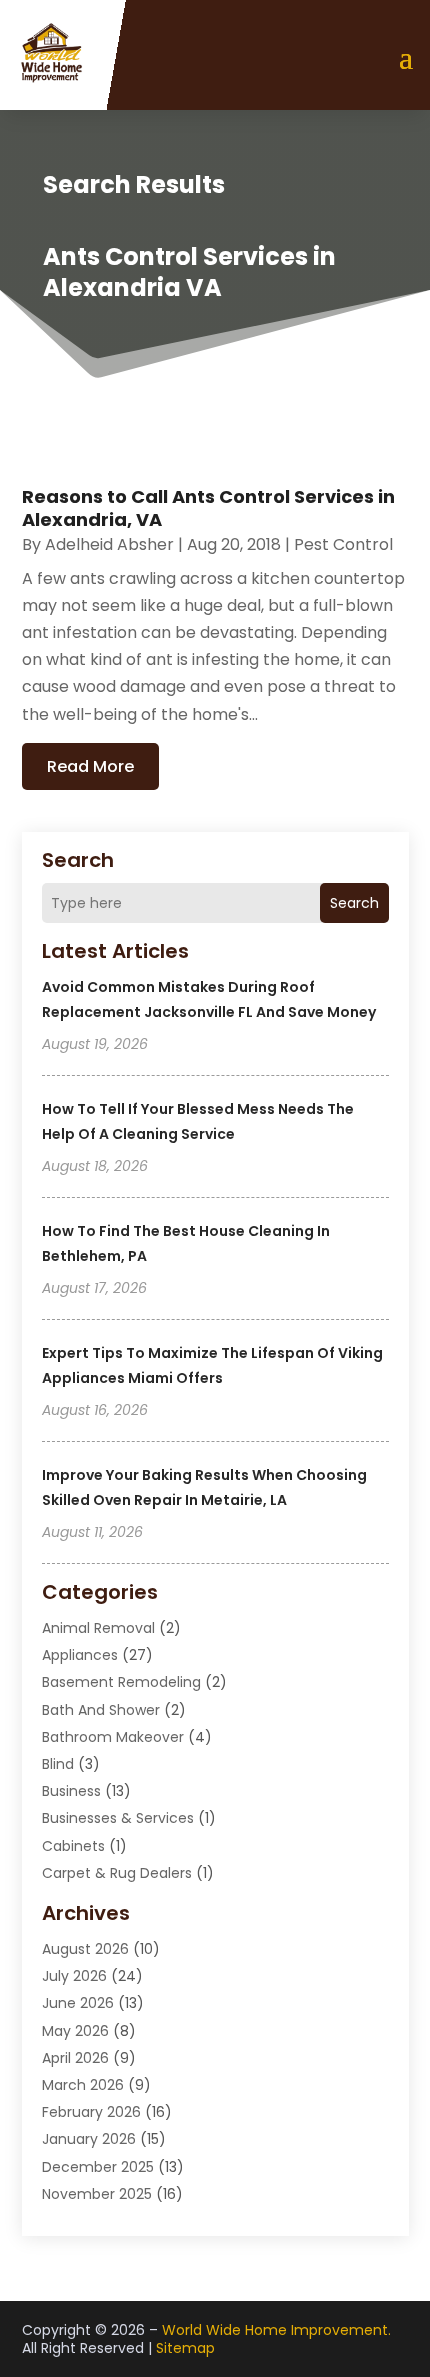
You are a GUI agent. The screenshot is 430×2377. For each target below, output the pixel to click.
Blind (58, 1764)
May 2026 (75, 2031)
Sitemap (185, 2348)
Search (354, 903)
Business (71, 1791)
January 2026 (89, 2139)
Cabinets (73, 1846)
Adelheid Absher (109, 544)
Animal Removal (98, 1628)
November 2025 (97, 2194)
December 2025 (98, 2167)
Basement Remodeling (121, 1682)
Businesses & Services (118, 1818)
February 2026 (91, 2112)
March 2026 (83, 2085)
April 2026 (75, 2058)
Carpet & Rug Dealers (117, 1873)
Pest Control (343, 544)
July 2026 (74, 1976)
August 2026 (85, 1949)
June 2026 (78, 2003)
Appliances (80, 1655)
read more (90, 766)
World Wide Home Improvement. (276, 2330)
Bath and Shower (101, 1710)
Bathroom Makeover (113, 1737)
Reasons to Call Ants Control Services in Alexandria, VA (208, 508)
